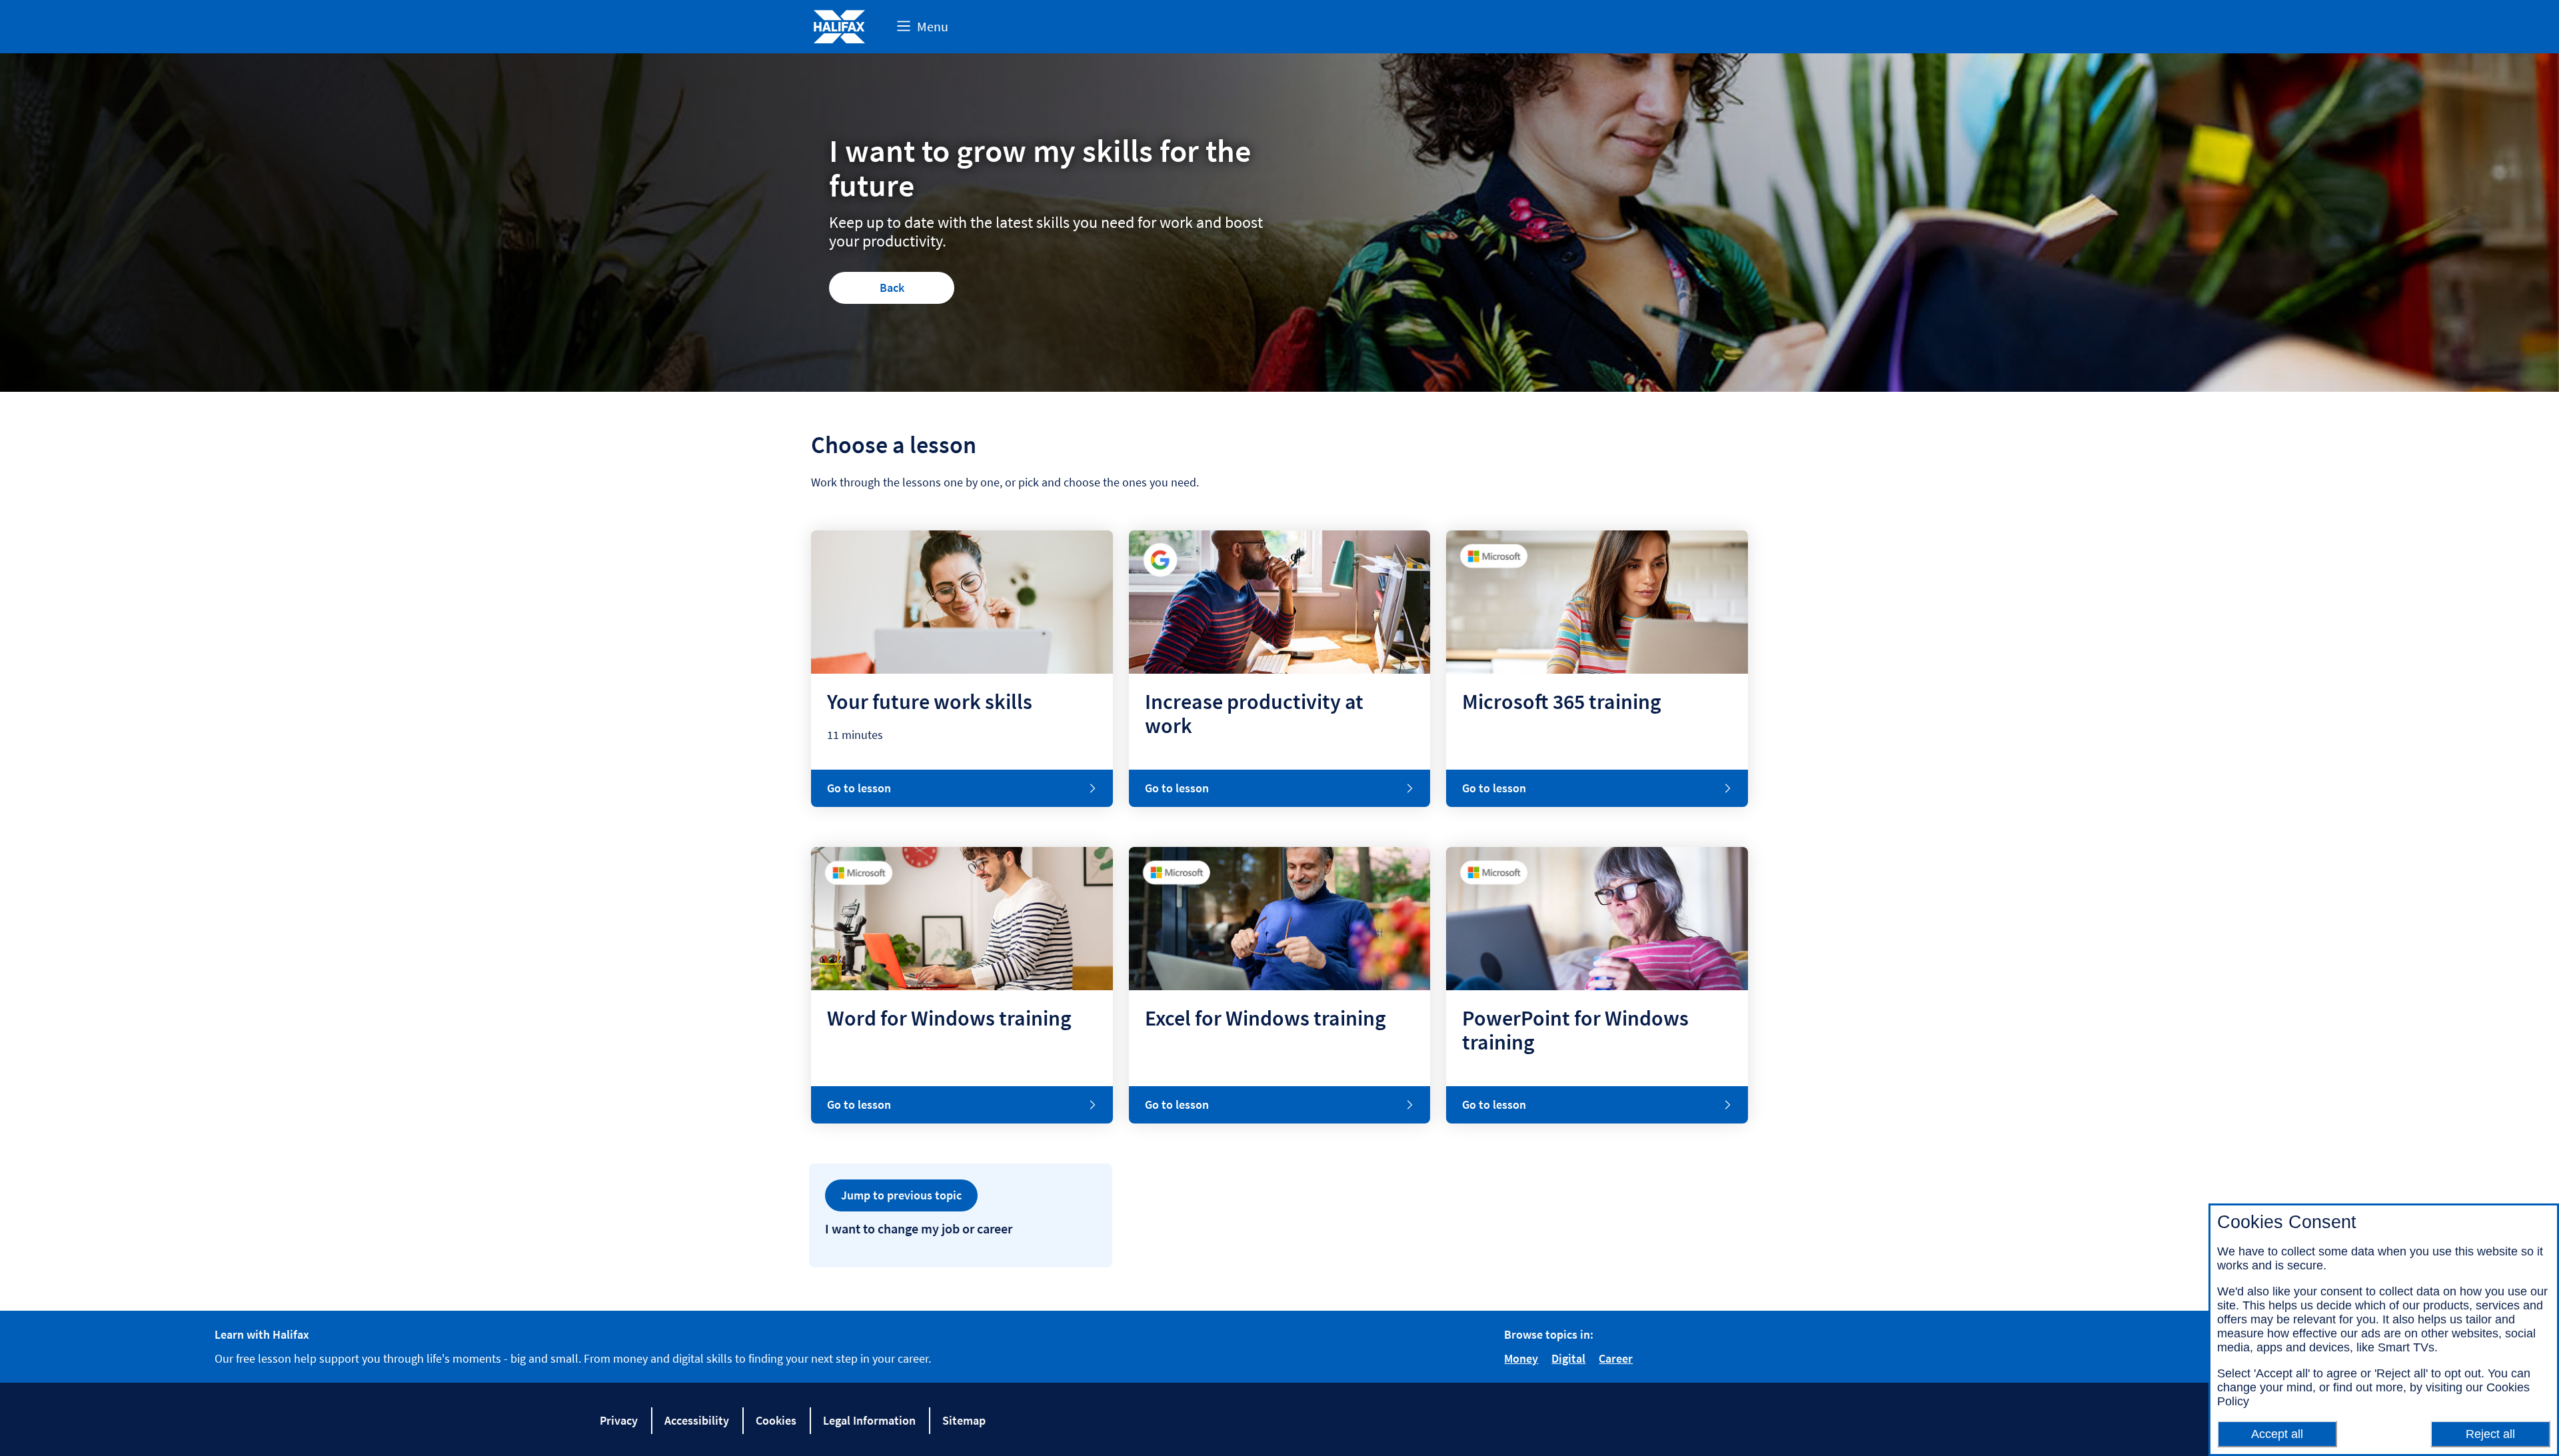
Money (1521, 1358)
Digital (1568, 1358)
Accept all (2277, 1434)
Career (1616, 1358)
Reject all (2490, 1434)
